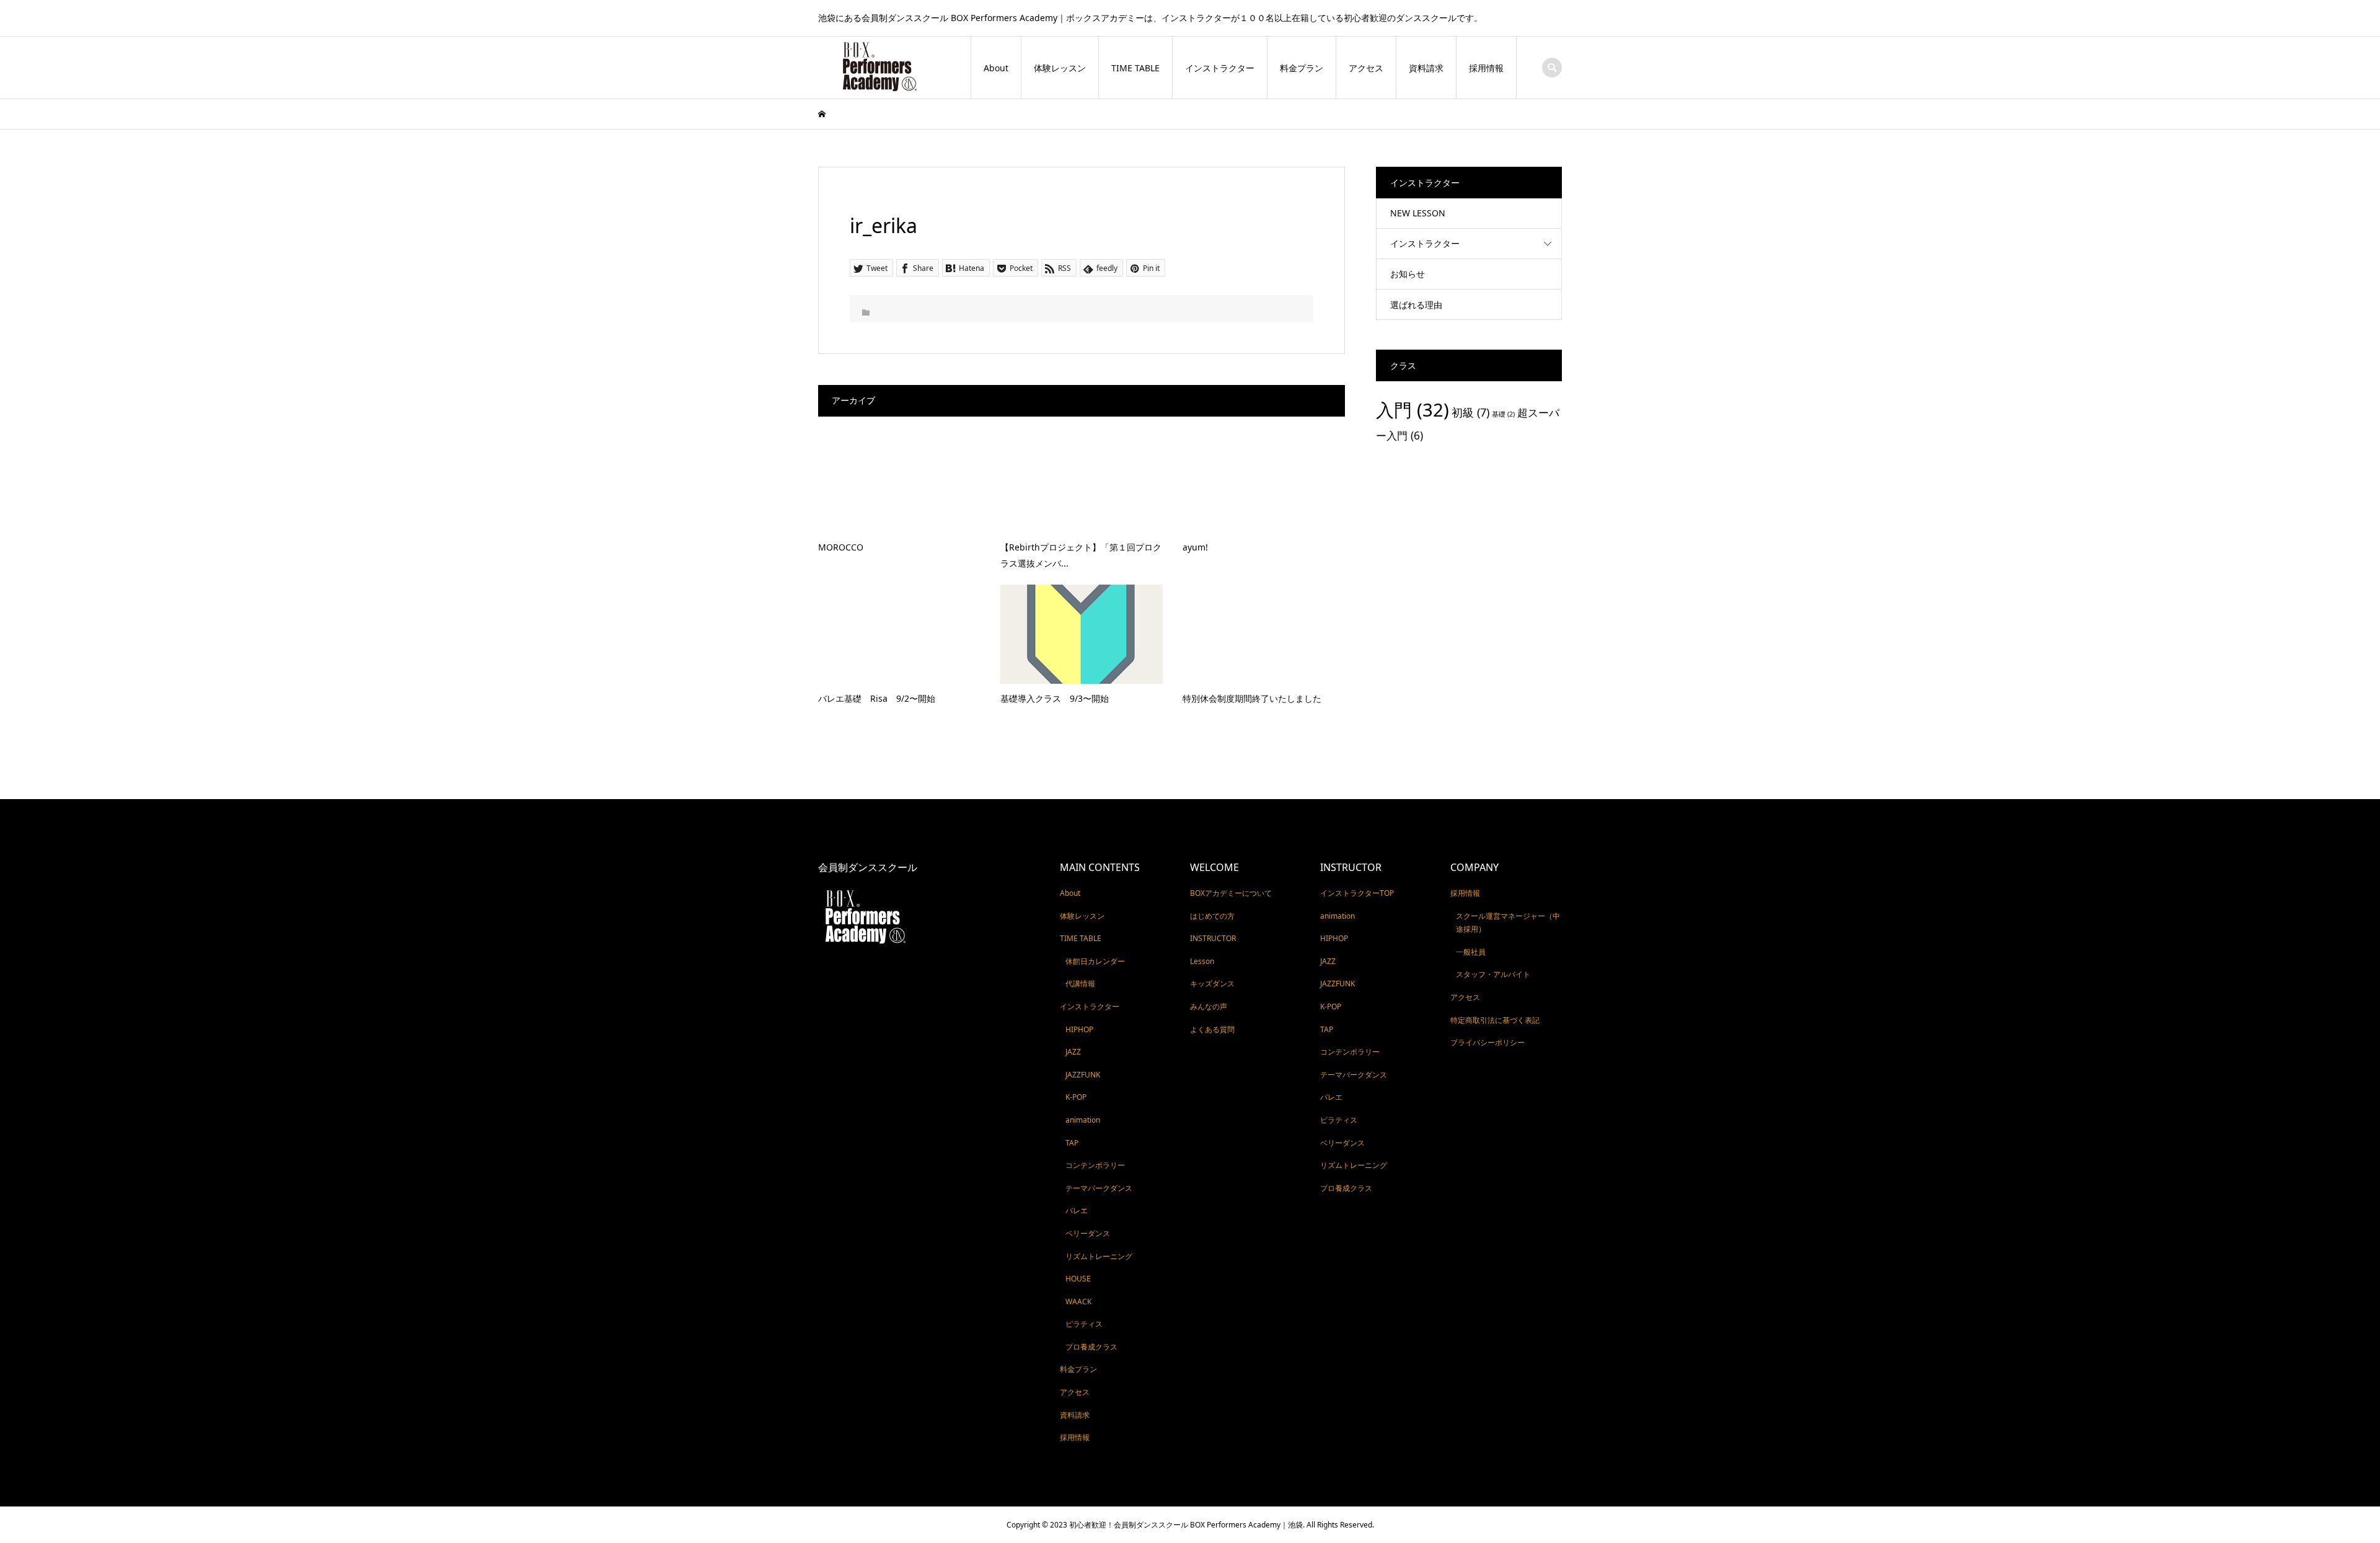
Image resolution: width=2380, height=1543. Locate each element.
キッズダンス (1212, 984)
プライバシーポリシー (1487, 1042)
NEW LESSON (1418, 213)
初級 (1470, 412)
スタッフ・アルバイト (1493, 974)
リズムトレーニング (1099, 1256)
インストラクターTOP (1357, 893)
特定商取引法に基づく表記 (1495, 1020)
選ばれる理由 (1416, 305)
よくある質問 (1212, 1029)
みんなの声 (1209, 1006)
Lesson (1202, 961)
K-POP (1076, 1097)
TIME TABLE (1135, 68)
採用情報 (1486, 68)
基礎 (1503, 414)
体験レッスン (1060, 68)
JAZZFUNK (1083, 1075)
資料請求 (1426, 68)
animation (1083, 1120)
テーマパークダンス (1099, 1188)
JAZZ (1073, 1052)
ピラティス (1084, 1324)
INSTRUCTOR (1213, 938)
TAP (1072, 1143)
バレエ (1077, 1210)
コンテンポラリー (1095, 1165)
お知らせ (1408, 274)
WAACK (1078, 1302)
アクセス (1366, 68)
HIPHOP (1079, 1029)
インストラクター (1220, 68)
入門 (1413, 410)
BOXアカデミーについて (1231, 893)
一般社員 (1471, 952)
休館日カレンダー (1095, 961)
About (996, 68)
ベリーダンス (1088, 1233)
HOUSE (1078, 1279)
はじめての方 (1212, 916)
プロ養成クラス (1091, 1347)
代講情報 (1080, 984)
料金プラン (1302, 68)
